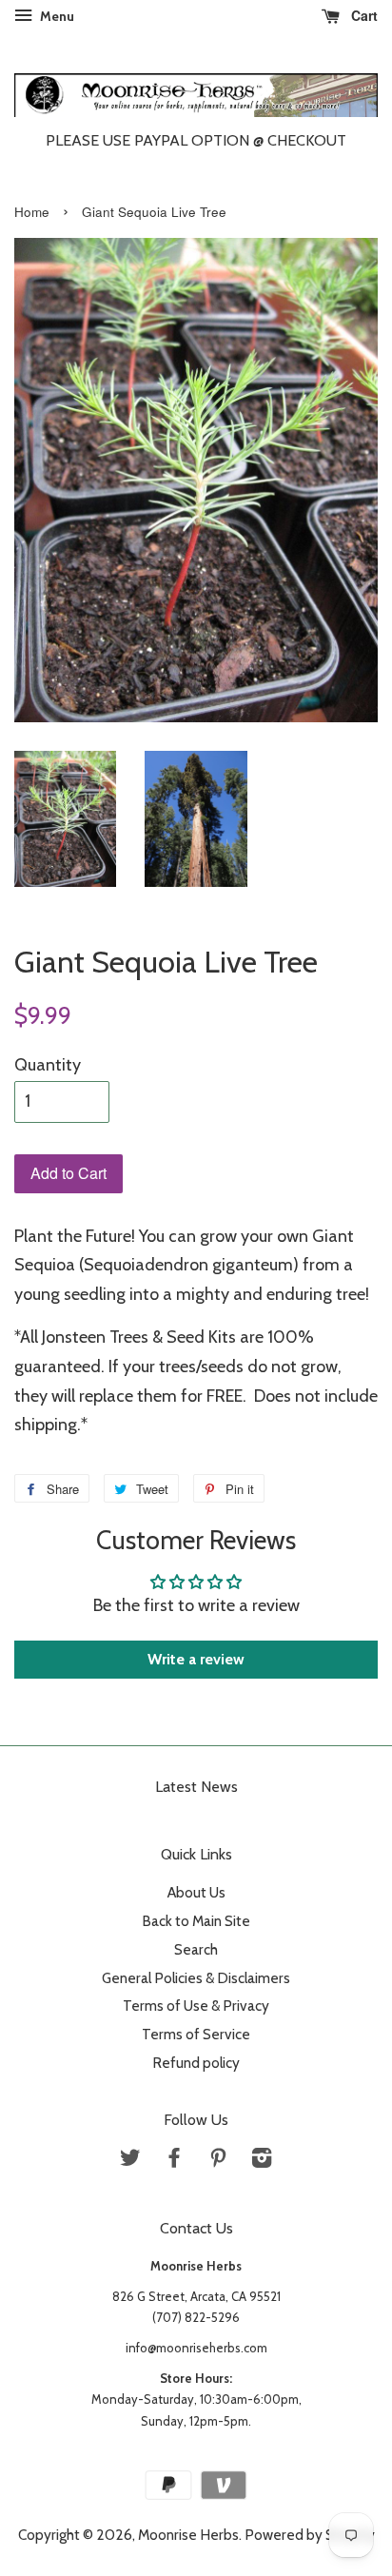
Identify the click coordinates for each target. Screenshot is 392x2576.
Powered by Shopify (310, 2535)
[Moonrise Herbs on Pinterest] (218, 2161)
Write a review (196, 1659)
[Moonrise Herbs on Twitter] (130, 2161)
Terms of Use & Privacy (196, 2006)
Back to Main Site (196, 1921)
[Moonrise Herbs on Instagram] (262, 2161)
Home (32, 212)
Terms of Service (196, 2034)
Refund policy (196, 2063)
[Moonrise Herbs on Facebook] (174, 2161)
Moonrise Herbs (188, 2535)
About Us (196, 1892)
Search (196, 1949)
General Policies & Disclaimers (196, 1978)
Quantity (48, 1065)
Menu (56, 16)
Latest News (196, 1787)
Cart (363, 15)
